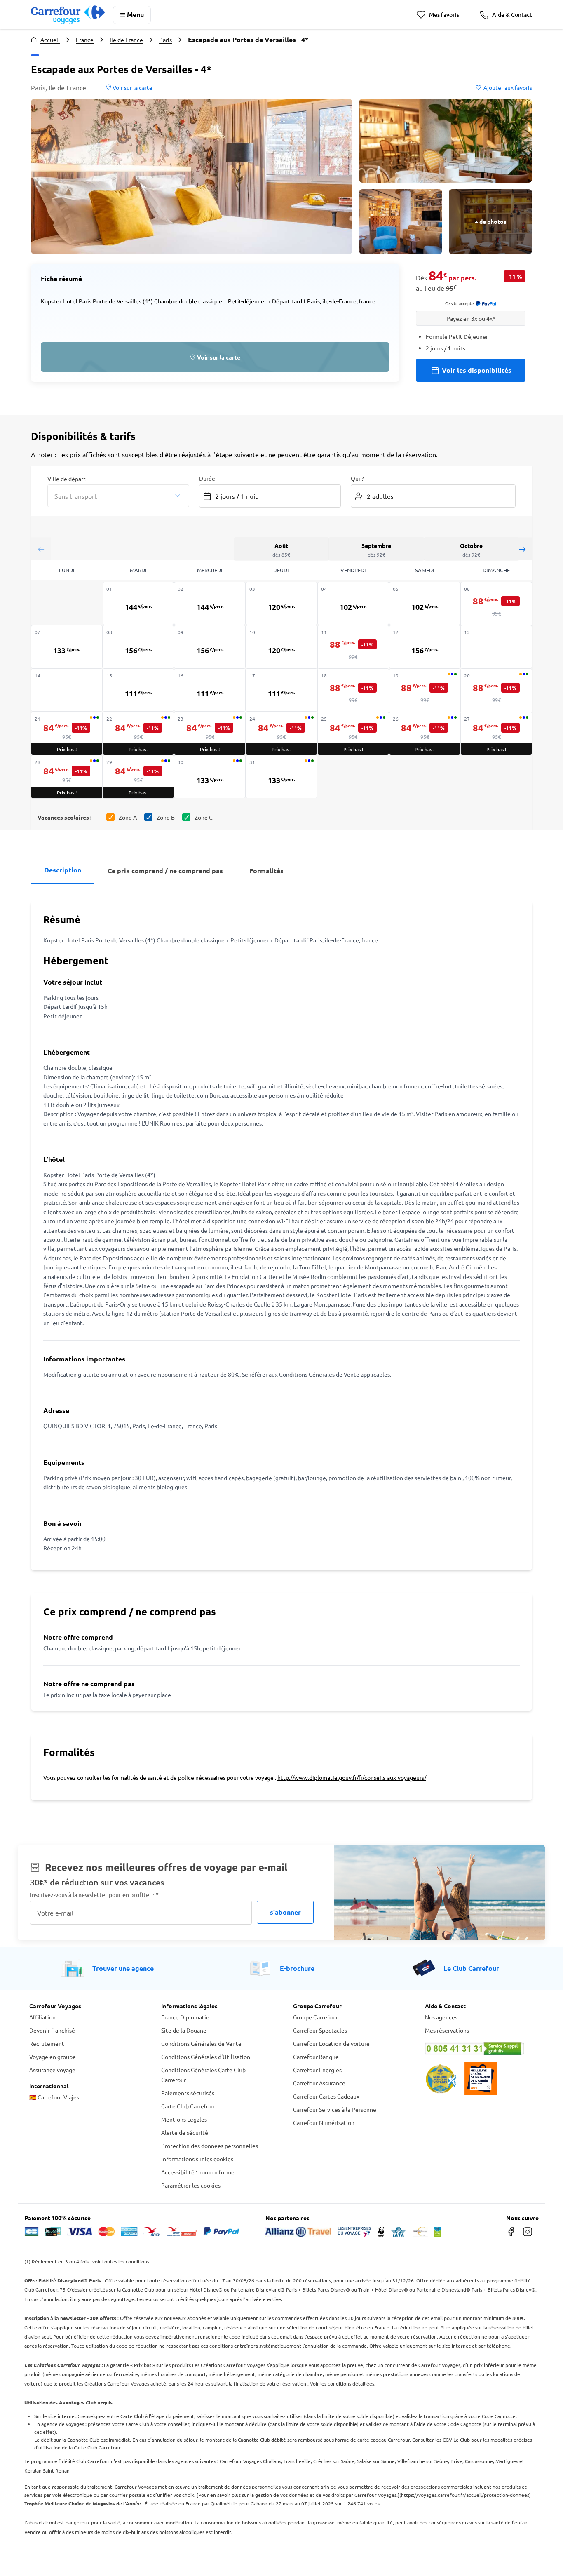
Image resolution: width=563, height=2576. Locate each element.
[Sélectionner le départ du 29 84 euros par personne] (138, 777)
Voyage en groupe (53, 2057)
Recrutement (47, 2043)
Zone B (166, 817)
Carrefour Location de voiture (331, 2043)
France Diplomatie (185, 2017)
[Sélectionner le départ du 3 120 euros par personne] (281, 603)
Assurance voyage (52, 2070)
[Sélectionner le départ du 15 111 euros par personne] (138, 690)
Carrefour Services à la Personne (335, 2109)
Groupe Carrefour (316, 2017)
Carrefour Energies (317, 2070)
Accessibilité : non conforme (198, 2172)
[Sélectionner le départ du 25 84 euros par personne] (353, 733)
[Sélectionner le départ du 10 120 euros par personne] (281, 647)
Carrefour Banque (316, 2057)
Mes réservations (447, 2030)
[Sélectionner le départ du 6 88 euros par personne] (496, 604)
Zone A (128, 817)
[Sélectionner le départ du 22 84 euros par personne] (138, 733)
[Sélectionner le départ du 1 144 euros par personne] (138, 603)
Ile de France (126, 40)
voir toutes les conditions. (121, 2261)
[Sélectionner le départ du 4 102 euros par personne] (353, 603)
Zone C (204, 817)
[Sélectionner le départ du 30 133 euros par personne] (210, 777)
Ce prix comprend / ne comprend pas (165, 871)
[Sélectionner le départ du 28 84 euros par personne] (67, 777)
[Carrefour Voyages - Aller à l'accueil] (68, 15)
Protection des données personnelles (210, 2146)
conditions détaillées (351, 2383)
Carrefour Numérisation (324, 2122)
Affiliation (42, 2017)
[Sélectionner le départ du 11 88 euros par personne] (353, 648)
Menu (135, 14)
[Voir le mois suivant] (522, 549)
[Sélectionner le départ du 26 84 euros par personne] (425, 733)
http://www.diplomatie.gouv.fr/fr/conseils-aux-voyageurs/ (352, 1777)
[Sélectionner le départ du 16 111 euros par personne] (210, 690)
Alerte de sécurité (185, 2132)
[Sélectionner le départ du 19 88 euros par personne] (425, 691)
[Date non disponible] (496, 647)
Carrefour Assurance (319, 2083)
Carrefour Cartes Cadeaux (326, 2096)
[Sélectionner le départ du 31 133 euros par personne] (281, 777)
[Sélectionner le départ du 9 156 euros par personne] (210, 647)
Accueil (50, 40)
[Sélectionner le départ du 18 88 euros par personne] (353, 691)
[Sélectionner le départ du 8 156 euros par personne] (138, 647)
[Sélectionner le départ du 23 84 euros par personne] (210, 733)
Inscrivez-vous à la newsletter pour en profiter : (94, 1895)
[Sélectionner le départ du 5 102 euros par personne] (425, 603)
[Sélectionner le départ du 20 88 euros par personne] (496, 691)
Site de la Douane (184, 2030)
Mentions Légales (184, 2119)
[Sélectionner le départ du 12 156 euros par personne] (425, 647)
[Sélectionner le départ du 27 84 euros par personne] (496, 733)
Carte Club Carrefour (188, 2106)
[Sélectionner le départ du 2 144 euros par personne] (210, 603)
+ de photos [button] (491, 221)
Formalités (266, 871)
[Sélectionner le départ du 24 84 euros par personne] (281, 733)
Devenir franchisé (52, 2030)
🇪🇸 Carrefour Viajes (54, 2097)
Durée (207, 478)
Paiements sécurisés (188, 2093)
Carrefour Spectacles (320, 2030)
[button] (192, 176)
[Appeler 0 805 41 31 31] (479, 2049)
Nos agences (441, 2017)
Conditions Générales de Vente (201, 2043)
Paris (165, 40)
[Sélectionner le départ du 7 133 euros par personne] (67, 647)
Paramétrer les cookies (191, 2185)
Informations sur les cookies (197, 2159)
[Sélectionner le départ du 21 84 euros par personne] (67, 733)
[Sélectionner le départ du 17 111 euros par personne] (281, 690)
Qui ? (357, 478)
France (85, 40)
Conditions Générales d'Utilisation (206, 2057)
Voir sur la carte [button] (132, 87)
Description (63, 870)
